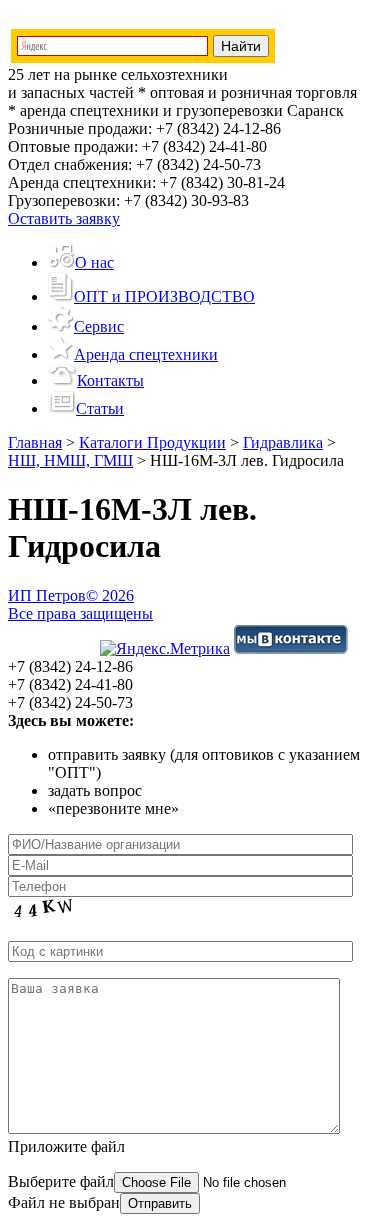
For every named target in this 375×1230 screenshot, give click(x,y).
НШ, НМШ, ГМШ (70, 460)
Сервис (99, 326)
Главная (35, 442)
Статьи (100, 408)
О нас (94, 262)
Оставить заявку (64, 218)
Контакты (110, 380)
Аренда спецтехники (146, 354)
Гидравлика (283, 442)
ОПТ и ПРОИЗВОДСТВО (164, 296)
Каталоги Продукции (152, 442)
